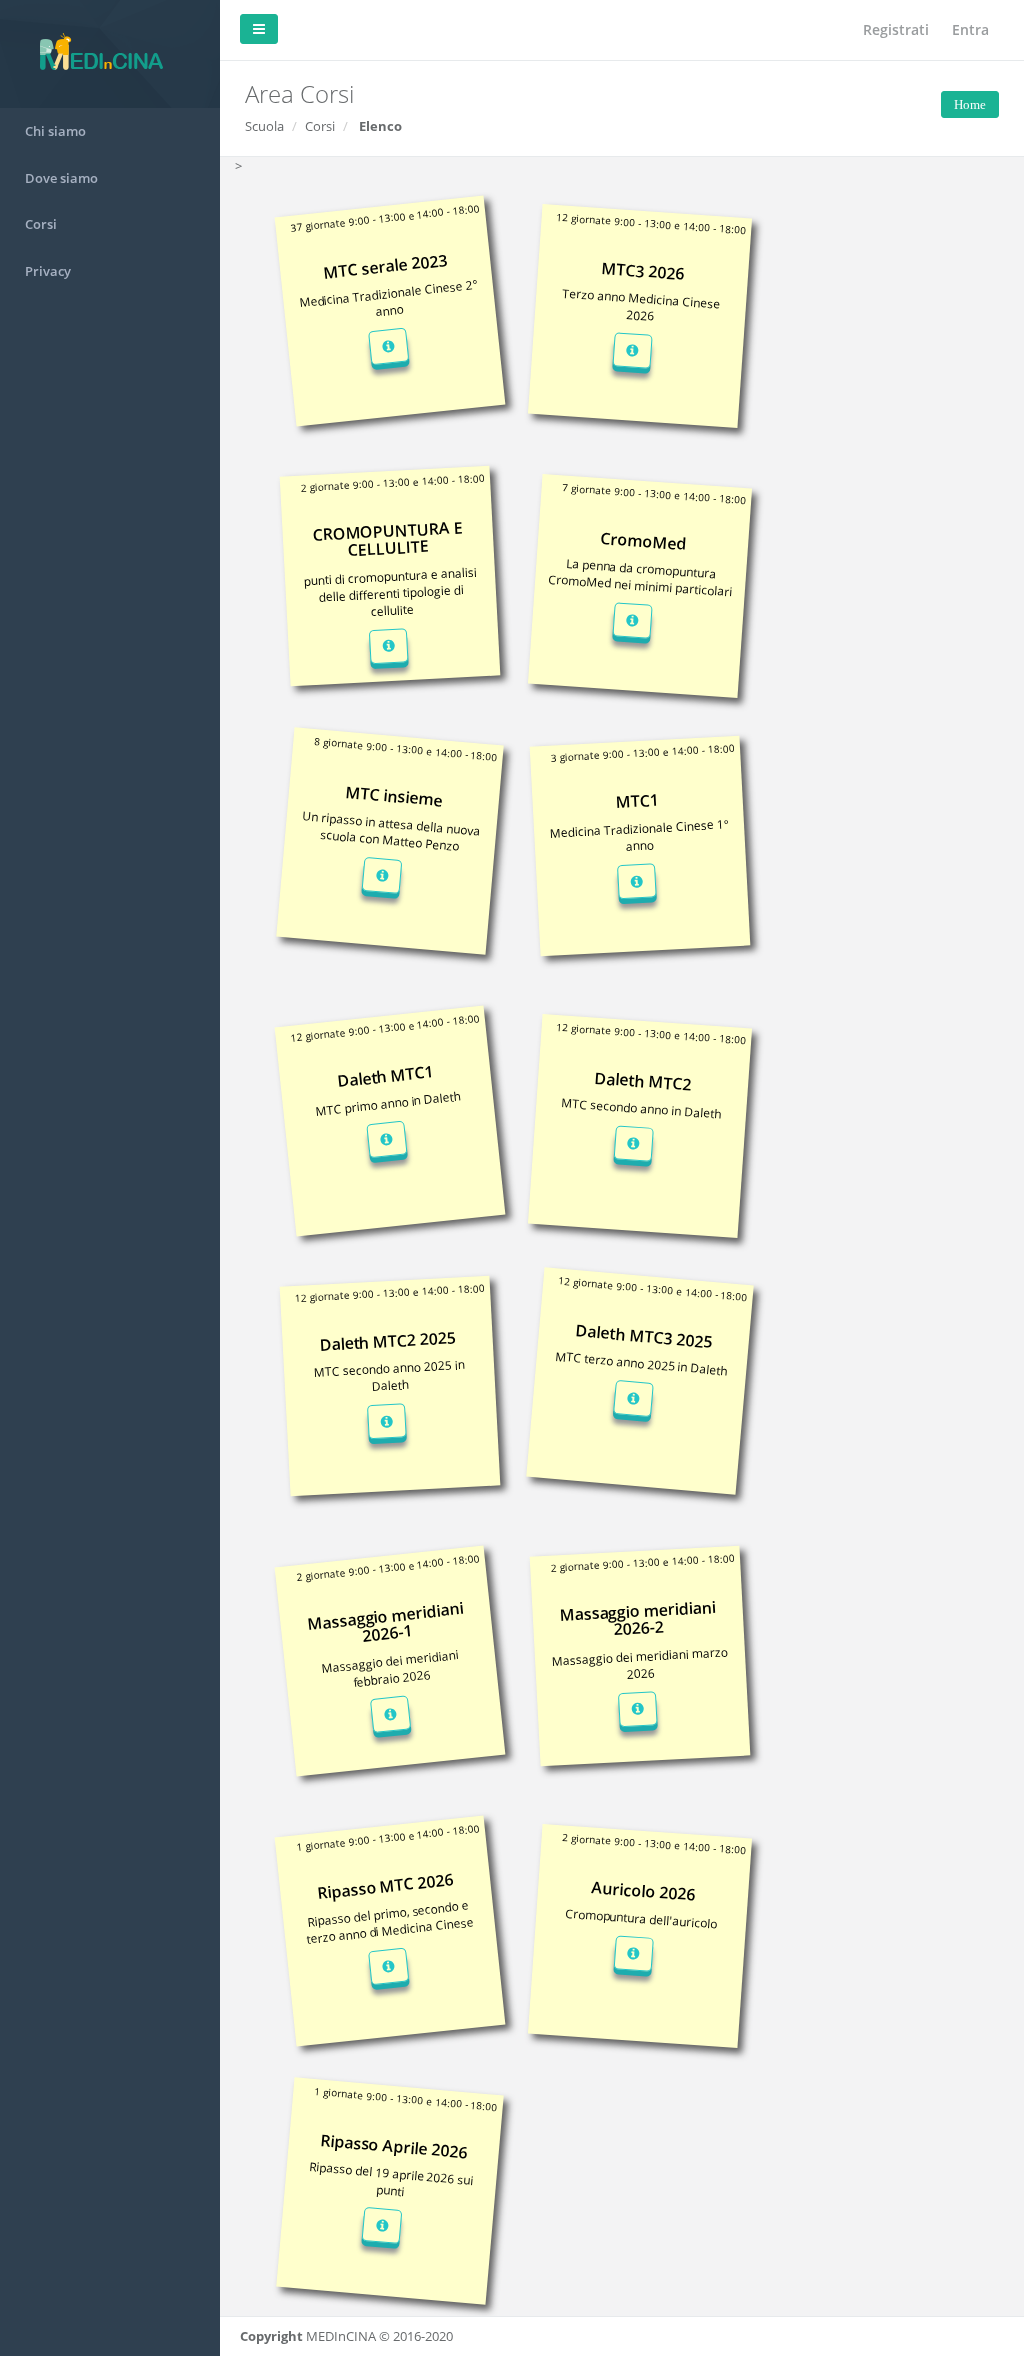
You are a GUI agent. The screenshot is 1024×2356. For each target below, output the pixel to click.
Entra (970, 29)
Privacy (48, 271)
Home (970, 104)
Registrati (896, 29)
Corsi (41, 224)
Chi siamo (55, 131)
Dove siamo (61, 178)
